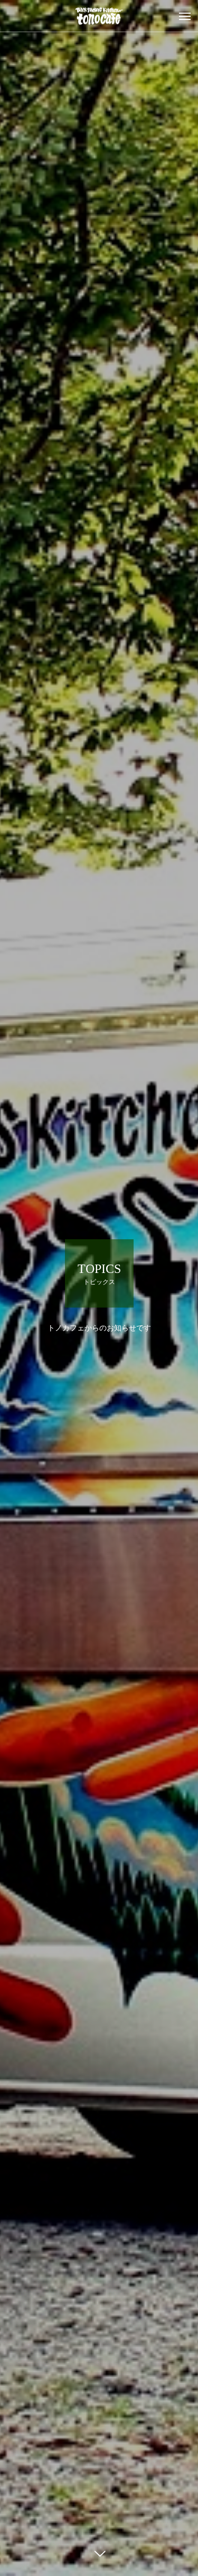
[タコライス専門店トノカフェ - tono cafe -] (99, 16)
